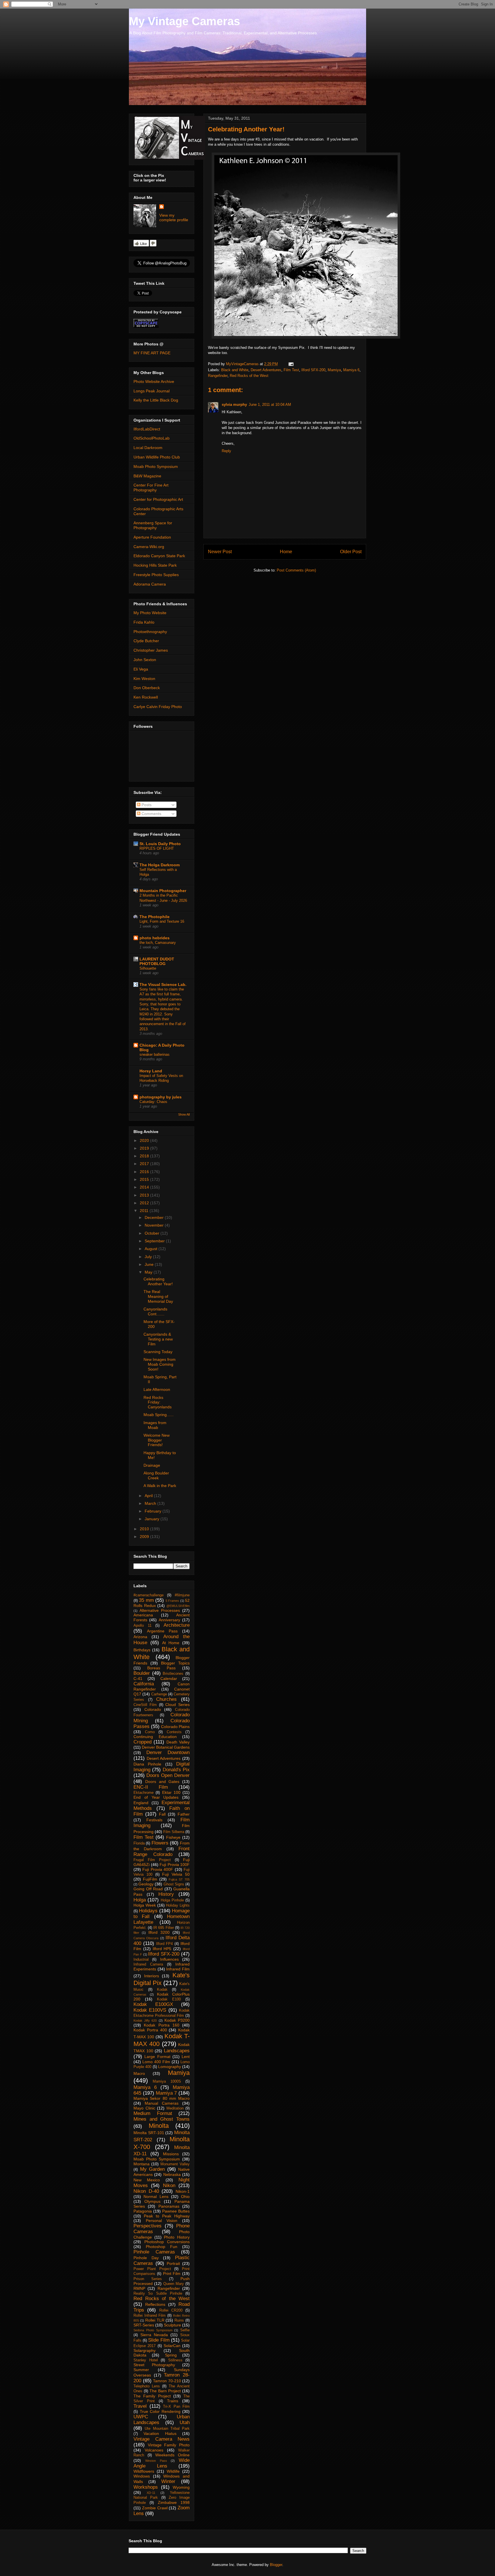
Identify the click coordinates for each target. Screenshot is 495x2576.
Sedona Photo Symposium (153, 2330)
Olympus (152, 2201)
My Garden (153, 2169)
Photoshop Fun (162, 2247)
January (153, 1519)
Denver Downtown (168, 1752)
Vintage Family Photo (169, 2445)
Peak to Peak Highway (167, 2216)
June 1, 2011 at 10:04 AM (270, 405)
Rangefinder (218, 376)
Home (286, 552)
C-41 (138, 1679)
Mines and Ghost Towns (162, 2119)
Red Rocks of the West (249, 376)
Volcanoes (154, 2450)
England (141, 1803)
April (149, 1496)
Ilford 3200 (159, 1932)
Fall (162, 1814)
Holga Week (145, 1905)
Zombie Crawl (155, 2508)
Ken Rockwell (146, 697)
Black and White (235, 370)
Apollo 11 (143, 1626)
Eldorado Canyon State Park (159, 556)
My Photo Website (150, 613)
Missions (171, 2154)
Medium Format (153, 2113)
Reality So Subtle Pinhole (158, 2294)
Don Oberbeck (147, 688)
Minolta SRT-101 (149, 2133)
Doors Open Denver (168, 1775)
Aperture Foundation (152, 537)
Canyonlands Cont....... (155, 1311)
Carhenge (159, 1694)
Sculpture (172, 2325)
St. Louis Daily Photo (160, 844)
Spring (171, 2355)
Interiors (152, 1976)
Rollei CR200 (171, 2310)
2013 (145, 1195)
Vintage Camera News (162, 2439)
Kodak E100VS (150, 2010)
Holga (140, 1900)
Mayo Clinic (144, 2108)
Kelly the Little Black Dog (156, 400)
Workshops (146, 2487)
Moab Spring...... (159, 1415)
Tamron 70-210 (167, 2381)
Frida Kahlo (144, 622)
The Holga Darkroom (160, 865)
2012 (145, 1203)
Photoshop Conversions (167, 2242)
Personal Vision (162, 2221)
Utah (185, 2422)
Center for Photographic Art (158, 499)
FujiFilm (150, 1879)
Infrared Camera (148, 1964)
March (151, 1503)
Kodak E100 (169, 1999)
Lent (186, 2057)
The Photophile (155, 917)
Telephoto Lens (147, 2386)
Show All (184, 1114)
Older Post (351, 552)
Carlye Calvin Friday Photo (158, 707)
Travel (140, 2406)
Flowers (160, 1843)
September (155, 1241)
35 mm (146, 1600)
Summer (141, 2370)
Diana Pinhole (147, 1764)
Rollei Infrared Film (150, 2316)
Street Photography (154, 2365)
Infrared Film (178, 1969)
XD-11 (151, 2493)
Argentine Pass (162, 1631)
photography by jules (161, 1097)
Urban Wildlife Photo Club (157, 457)
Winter (168, 2481)
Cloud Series (177, 1705)
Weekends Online (172, 2455)
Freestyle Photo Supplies (156, 575)
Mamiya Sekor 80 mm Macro (162, 2098)
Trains (173, 2401)
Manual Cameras (162, 2103)
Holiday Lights (178, 1905)
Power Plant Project (152, 2269)
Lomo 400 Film (156, 2062)
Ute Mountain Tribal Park (167, 2429)
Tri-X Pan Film (176, 2407)
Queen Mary (174, 2284)
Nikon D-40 (146, 2191)
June (150, 1264)
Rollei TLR (155, 2320)
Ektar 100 (171, 1792)
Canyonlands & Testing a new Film (158, 1339)
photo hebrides (155, 938)
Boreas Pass (161, 1668)
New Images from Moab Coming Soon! (160, 1364)
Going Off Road (148, 1889)
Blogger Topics (175, 1663)
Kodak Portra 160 (162, 2025)
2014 (145, 1187)
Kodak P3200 (177, 2020)
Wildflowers (144, 2471)
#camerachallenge (149, 1595)
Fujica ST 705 (179, 1879)
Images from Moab (155, 1425)
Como (150, 1732)
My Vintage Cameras (184, 21)
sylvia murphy (234, 405)
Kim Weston (144, 679)
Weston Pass (156, 2461)
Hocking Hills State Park (155, 565)
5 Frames (172, 1601)
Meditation (175, 2108)
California (144, 1684)
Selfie (185, 2330)
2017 (145, 1164)
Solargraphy (145, 2350)
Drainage (152, 1465)
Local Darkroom (148, 448)
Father (184, 1814)
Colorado (153, 1709)
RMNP (139, 2288)
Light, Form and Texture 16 (162, 921)
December (155, 1217)
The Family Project (152, 2396)
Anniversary (169, 1620)
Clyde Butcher (146, 641)
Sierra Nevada (154, 2335)
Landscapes (177, 2051)
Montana (142, 2164)
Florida (139, 1843)
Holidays (148, 1911)
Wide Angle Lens (162, 2463)
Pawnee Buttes (176, 2211)
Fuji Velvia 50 (176, 1874)
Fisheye (173, 1837)
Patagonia (143, 2211)
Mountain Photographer (163, 891)
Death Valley (178, 1742)
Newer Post (220, 552)
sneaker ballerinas (155, 1054)
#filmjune (182, 1595)
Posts (146, 805)
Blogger (276, 2565)
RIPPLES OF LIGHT (157, 848)
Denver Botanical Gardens (166, 1747)
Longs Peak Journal (152, 391)
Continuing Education (155, 1737)
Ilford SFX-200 (313, 370)
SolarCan (172, 2346)
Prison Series (148, 2279)
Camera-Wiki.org (149, 547)
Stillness (175, 2360)
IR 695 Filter (163, 1928)
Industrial (141, 1960)
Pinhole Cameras (154, 2252)
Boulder (142, 1673)
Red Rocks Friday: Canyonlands (158, 1402)
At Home (171, 1643)
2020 (145, 1140)
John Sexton (145, 660)
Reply (226, 451)
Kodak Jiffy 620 (145, 2021)
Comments (151, 814)
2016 (145, 1172)
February (154, 1511)
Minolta (159, 2126)
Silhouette (148, 968)
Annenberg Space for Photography (153, 525)
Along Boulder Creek (156, 1475)
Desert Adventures (266, 370)
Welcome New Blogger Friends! (157, 1440)
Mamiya (334, 370)
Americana (143, 1615)
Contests (174, 1732)
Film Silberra (174, 1832)
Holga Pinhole (172, 1900)
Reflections (155, 2304)
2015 (145, 1179)
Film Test (291, 370)
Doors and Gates (162, 1782)
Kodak (162, 1990)
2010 (145, 1529)
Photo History (177, 2237)
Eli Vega (141, 669)
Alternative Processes (160, 1610)
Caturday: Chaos (153, 1102)
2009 (145, 1537)
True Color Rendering (160, 2411)
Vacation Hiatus (160, 2433)
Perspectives (148, 2226)
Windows (142, 2476)
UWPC (141, 2417)
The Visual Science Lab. (163, 984)
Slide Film (159, 2340)
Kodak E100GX (153, 2004)
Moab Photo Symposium (156, 466)
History (166, 1894)
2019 (145, 1148)
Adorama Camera (150, 584)
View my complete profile (174, 218)
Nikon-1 (183, 2191)
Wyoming (181, 2487)
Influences (169, 1959)
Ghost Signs (174, 1884)
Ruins (179, 2320)
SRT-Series (144, 2325)
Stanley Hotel (146, 2360)
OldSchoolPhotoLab (152, 438)
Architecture (177, 1625)
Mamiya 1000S (167, 2081)
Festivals (154, 1820)
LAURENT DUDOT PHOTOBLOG (157, 961)
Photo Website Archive (154, 381)
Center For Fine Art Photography (151, 488)
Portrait (173, 2263)
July (149, 1257)
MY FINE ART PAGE (152, 353)
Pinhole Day (146, 2258)
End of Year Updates (156, 1797)
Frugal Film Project (152, 1860)
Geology (146, 1884)
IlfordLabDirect (147, 429)
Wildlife (173, 2471)
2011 (145, 1211)
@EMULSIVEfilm (178, 1606)
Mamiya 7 (166, 2093)
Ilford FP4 (165, 1944)
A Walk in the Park (160, 1486)
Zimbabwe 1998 (174, 2502)
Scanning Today (158, 1352)
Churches (166, 1699)
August (152, 1249)
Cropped (143, 1742)
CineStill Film (145, 1705)
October (153, 1233)
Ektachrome (144, 1793)
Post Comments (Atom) (296, 570)
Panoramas (169, 2206)
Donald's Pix (176, 1770)
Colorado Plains (175, 1727)
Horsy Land (151, 1071)
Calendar (169, 1679)
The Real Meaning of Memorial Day (158, 1296)
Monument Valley (175, 2164)
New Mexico (147, 2180)
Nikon (169, 2185)
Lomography (170, 2067)
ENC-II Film (151, 1787)
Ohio (185, 2197)
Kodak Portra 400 (150, 2030)
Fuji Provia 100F (175, 1865)
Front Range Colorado (162, 1852)
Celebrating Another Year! (158, 1281)
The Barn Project (165, 2391)
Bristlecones (173, 1674)
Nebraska (172, 2174)
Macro (139, 2073)
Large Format (157, 2057)
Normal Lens (156, 2197)
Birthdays (142, 1650)
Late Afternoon (157, 1389)
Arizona (140, 1637)
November (155, 1225)
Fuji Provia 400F (158, 1869)
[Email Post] (291, 364)
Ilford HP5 (162, 1949)
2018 (145, 1156)
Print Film (172, 2273)
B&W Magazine (147, 476)
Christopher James (151, 650)
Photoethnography (150, 632)
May (149, 1272)
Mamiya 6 (351, 370)
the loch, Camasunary (158, 943)
